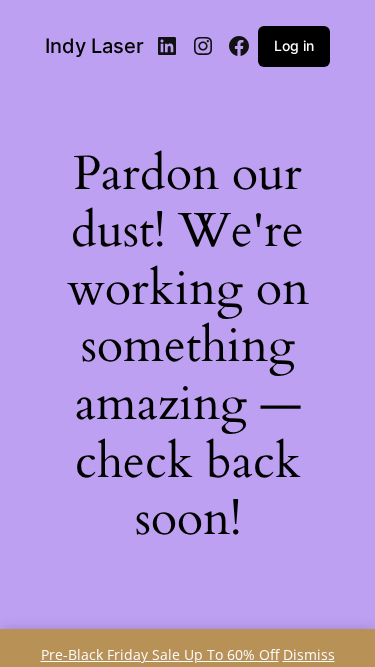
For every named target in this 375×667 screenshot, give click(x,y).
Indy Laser (94, 46)
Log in (294, 45)
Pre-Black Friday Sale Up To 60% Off (160, 654)
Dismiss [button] (309, 654)
